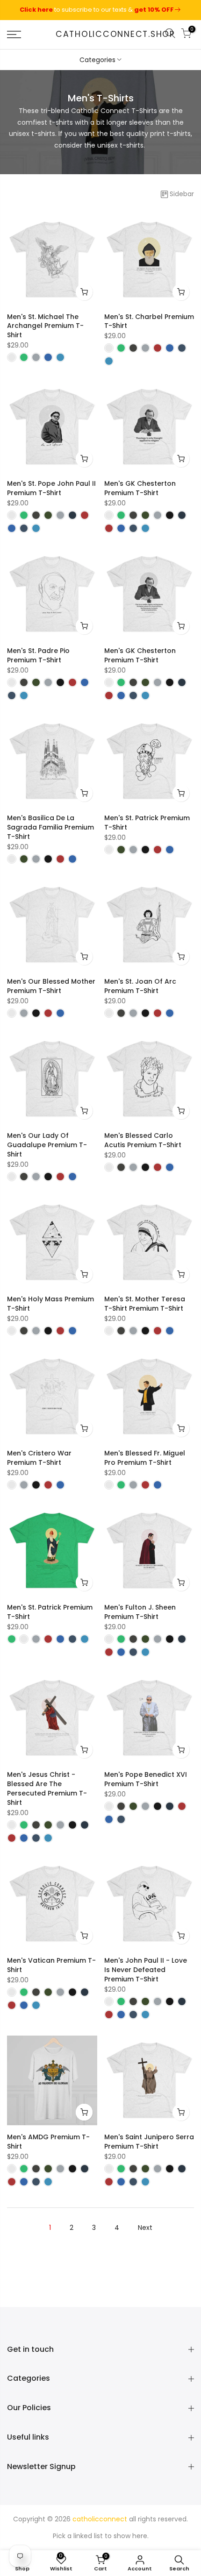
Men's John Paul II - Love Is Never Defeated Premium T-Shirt (146, 1970)
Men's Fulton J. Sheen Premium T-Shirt (140, 1612)
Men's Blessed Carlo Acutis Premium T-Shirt (143, 1140)
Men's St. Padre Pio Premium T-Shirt (38, 655)
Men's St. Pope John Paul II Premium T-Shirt (51, 488)
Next (145, 2228)
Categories (97, 60)
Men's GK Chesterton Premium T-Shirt (140, 488)
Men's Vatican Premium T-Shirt (51, 1965)
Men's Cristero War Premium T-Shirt (39, 1458)
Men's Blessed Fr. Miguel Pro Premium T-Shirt (145, 1458)
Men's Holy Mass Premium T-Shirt (50, 1304)
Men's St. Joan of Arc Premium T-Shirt (140, 986)
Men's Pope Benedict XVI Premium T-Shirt (146, 1779)
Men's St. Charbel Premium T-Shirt (149, 321)
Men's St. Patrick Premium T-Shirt (147, 823)
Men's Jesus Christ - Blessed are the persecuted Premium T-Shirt (47, 1788)
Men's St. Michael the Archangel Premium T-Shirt (45, 326)
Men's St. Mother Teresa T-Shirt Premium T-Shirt (145, 1304)
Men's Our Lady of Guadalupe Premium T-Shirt (47, 1145)
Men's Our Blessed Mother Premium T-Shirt (51, 986)
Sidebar (182, 194)
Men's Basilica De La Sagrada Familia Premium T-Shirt (50, 827)
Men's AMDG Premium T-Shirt (48, 2142)
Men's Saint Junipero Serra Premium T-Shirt (149, 2142)
